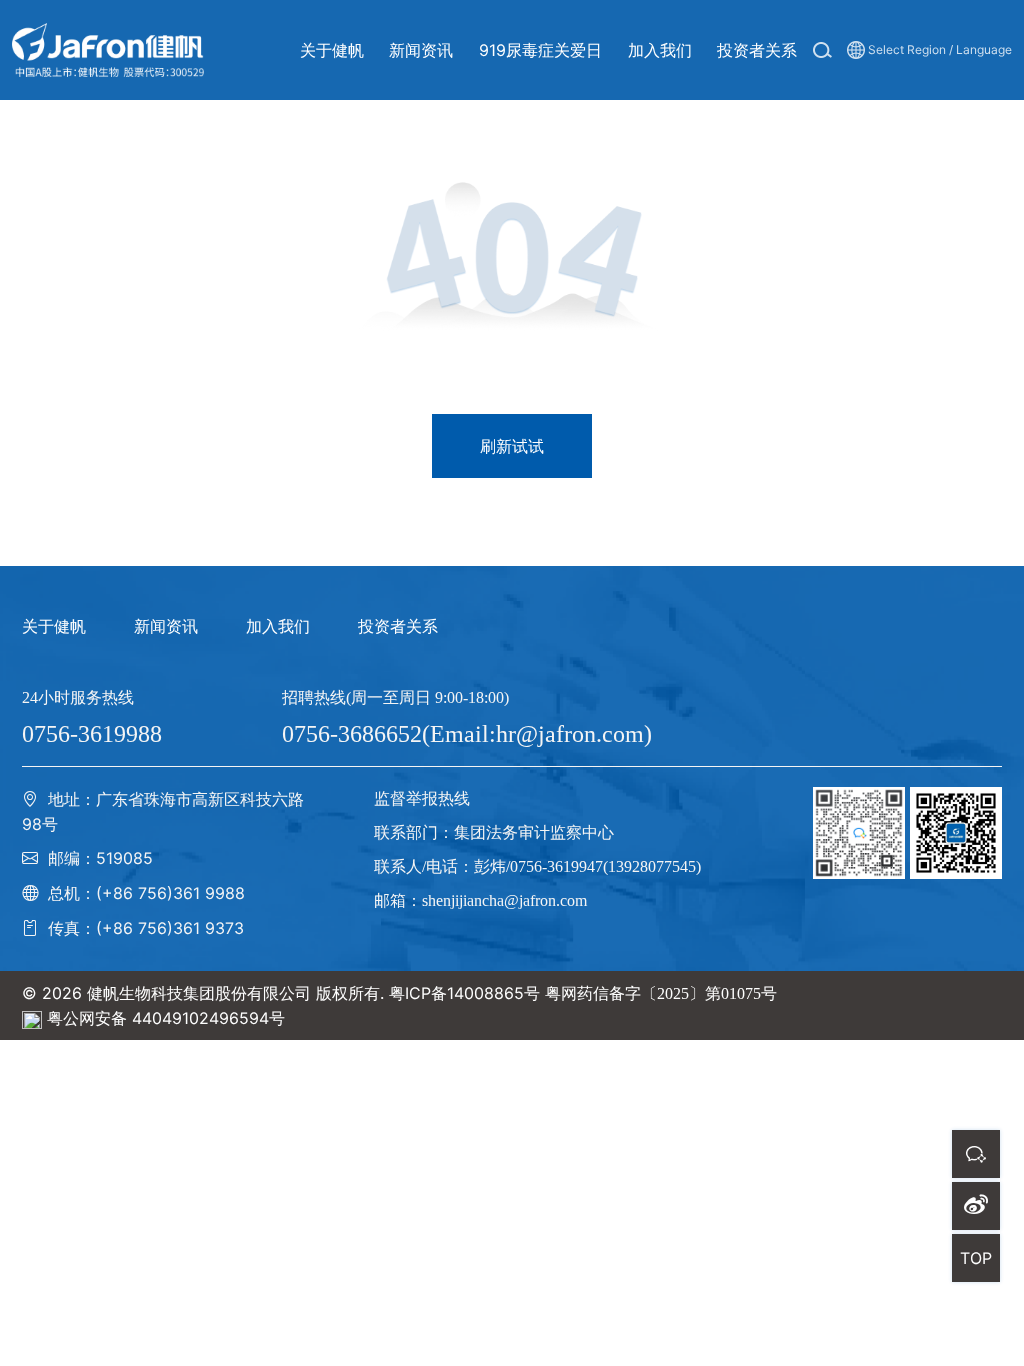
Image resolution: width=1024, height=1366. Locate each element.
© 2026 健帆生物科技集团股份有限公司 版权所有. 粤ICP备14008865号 (281, 993)
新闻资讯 (166, 626)
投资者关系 (398, 626)
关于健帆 (54, 626)
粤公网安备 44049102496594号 (166, 1018)
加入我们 (278, 626)
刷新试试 (512, 446)
